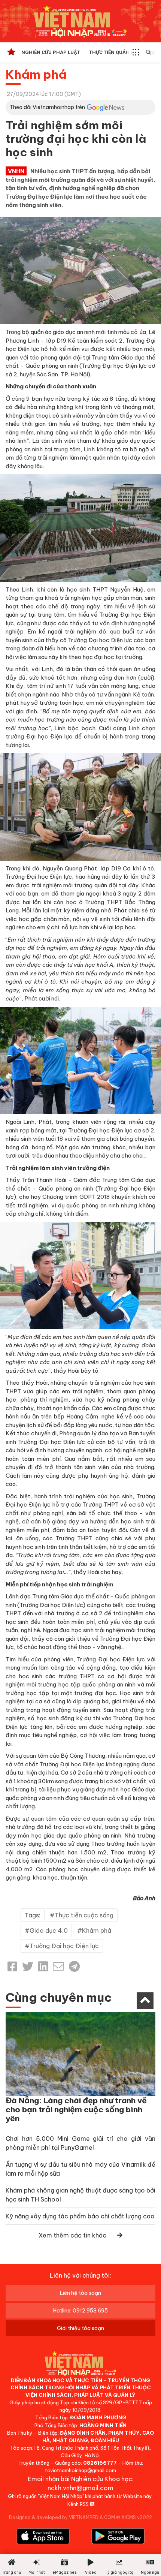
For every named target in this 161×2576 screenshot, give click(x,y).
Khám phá (36, 74)
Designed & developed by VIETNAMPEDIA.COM (62, 2517)
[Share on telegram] (74, 1966)
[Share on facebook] (12, 1966)
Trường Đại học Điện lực (64, 1946)
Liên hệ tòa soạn (80, 2293)
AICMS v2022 (137, 2517)
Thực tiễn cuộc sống (84, 1915)
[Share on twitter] (28, 1966)
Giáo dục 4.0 (49, 1931)
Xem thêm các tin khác (72, 2235)
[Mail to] (58, 1966)
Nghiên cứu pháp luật (51, 52)
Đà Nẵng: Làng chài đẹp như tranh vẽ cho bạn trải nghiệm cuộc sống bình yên (76, 2109)
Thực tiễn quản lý (112, 52)
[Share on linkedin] (43, 1966)
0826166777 (100, 2463)
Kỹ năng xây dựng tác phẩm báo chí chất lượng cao (80, 2216)
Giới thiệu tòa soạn (80, 2328)
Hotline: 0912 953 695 (80, 2311)
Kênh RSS (79, 2504)
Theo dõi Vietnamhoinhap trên (47, 107)
